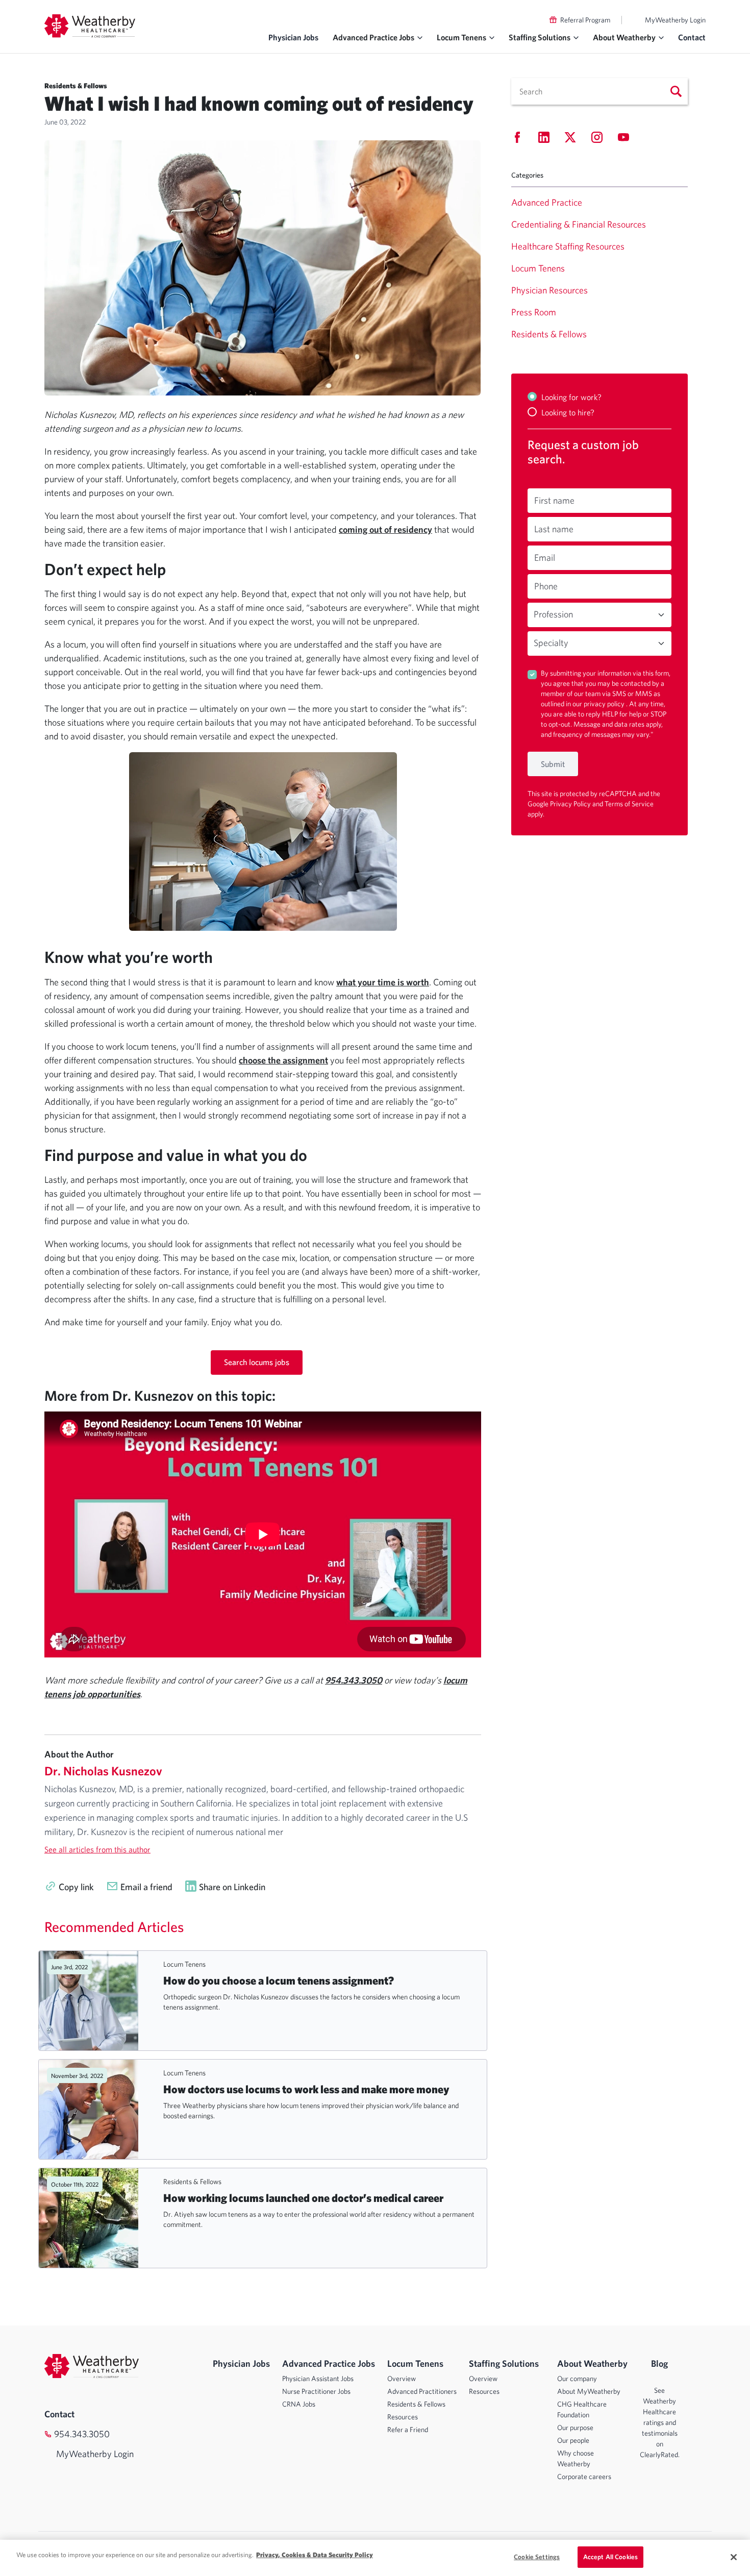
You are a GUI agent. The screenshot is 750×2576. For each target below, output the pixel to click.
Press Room (534, 312)
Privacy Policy (571, 804)
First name (554, 500)
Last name (554, 529)
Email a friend (146, 1887)
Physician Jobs (293, 37)
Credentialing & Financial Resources (579, 224)
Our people (573, 2440)
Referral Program (585, 20)
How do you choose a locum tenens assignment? (279, 1980)
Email (545, 558)
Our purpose (575, 2428)
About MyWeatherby (589, 2391)
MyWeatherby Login (675, 20)
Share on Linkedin (232, 1887)
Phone (546, 586)
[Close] (734, 2557)
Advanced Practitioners (422, 2391)
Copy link (76, 1887)
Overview (402, 2379)
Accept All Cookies (610, 2557)
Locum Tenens (184, 1964)
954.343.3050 (82, 2434)
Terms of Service (629, 804)
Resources (403, 2417)
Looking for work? (571, 397)
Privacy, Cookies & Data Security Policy (315, 2555)
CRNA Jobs (299, 2404)
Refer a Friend (408, 2430)
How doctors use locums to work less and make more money (306, 2089)
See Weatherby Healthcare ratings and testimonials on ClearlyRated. (660, 2422)
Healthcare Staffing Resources (568, 246)
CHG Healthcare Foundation (582, 2409)
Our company (577, 2379)
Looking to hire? (568, 412)
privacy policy (605, 704)
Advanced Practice (547, 202)
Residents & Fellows (192, 2182)
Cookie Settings (537, 2557)
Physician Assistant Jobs (318, 2379)
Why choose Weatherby (576, 2458)
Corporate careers (584, 2476)
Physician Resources (549, 290)
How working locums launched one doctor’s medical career (303, 2198)
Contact (692, 37)
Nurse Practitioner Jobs (316, 2391)
